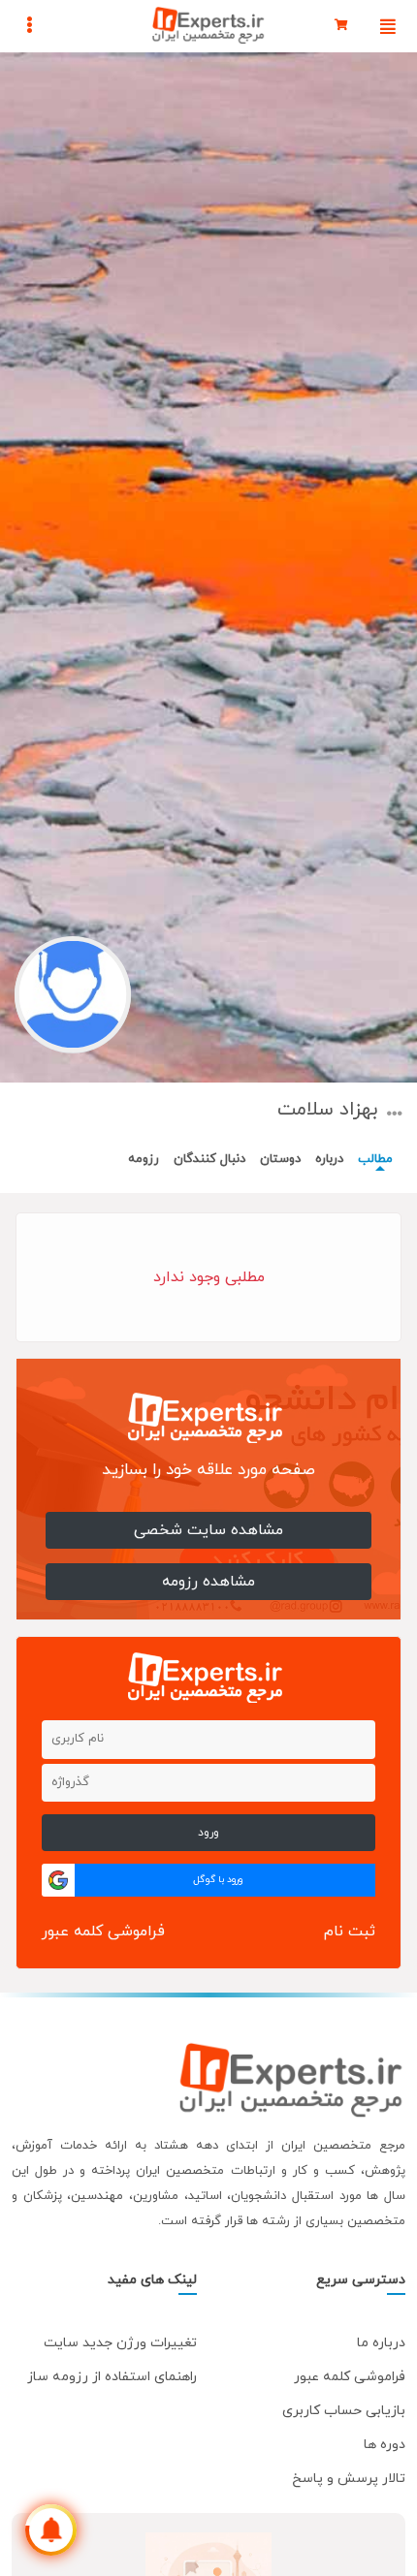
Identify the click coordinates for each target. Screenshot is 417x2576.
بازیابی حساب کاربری (344, 2411)
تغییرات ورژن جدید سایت (120, 2343)
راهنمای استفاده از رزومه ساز (112, 2377)
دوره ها (385, 2445)
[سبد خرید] (341, 26)
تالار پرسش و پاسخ (349, 2479)
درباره (329, 1159)
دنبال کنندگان (209, 1159)
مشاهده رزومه (208, 1582)
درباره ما (381, 2343)
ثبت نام (350, 1932)
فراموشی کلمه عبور (103, 1932)
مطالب (375, 1159)
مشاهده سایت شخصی (208, 1530)
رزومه (144, 1159)
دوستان (280, 1159)
